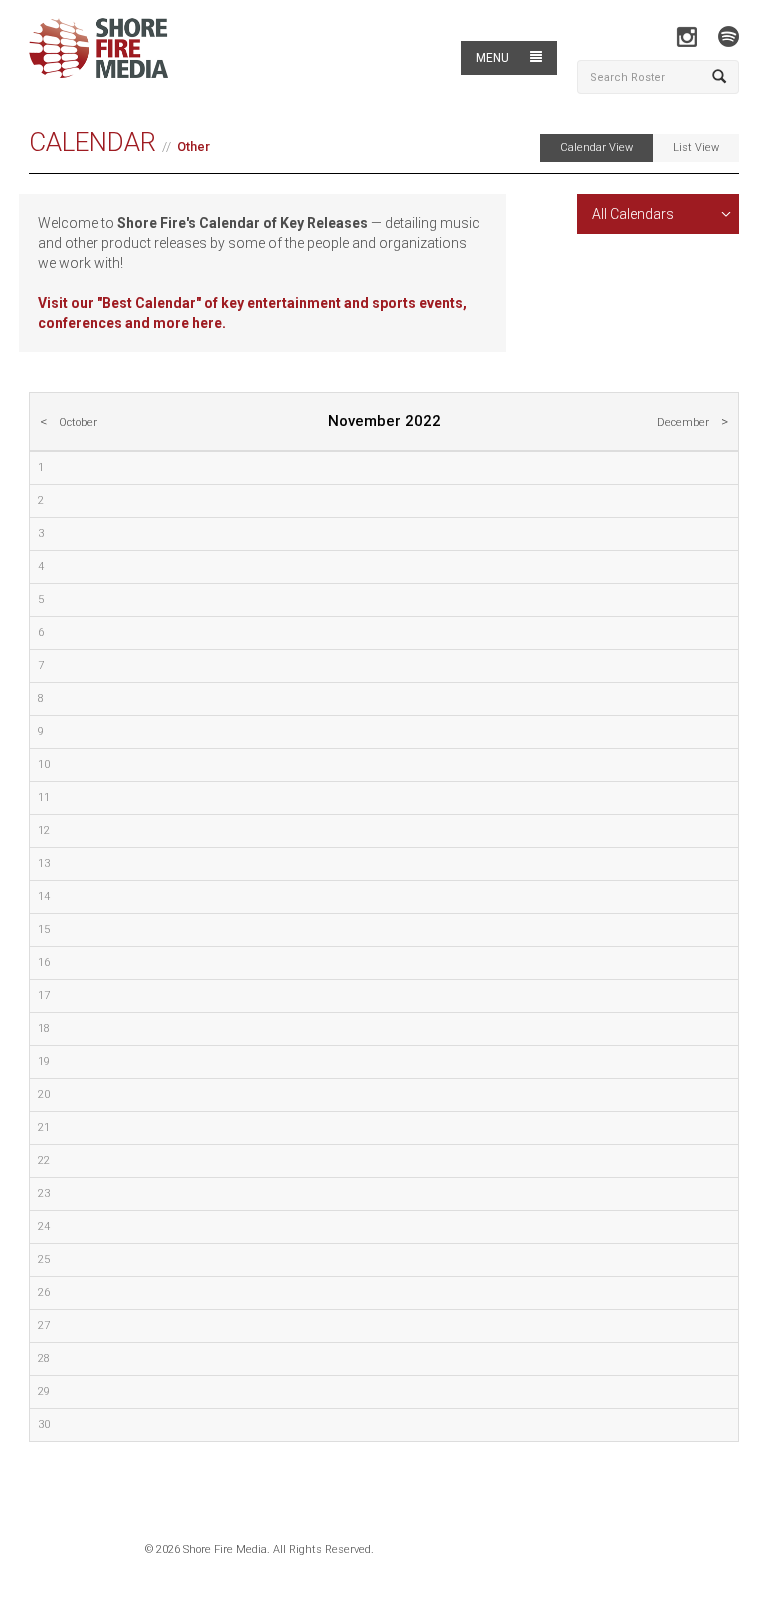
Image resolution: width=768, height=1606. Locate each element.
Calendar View (596, 147)
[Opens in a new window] (686, 36)
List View (696, 147)
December (683, 422)
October (78, 422)
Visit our (67, 303)
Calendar (92, 142)
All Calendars (633, 214)
